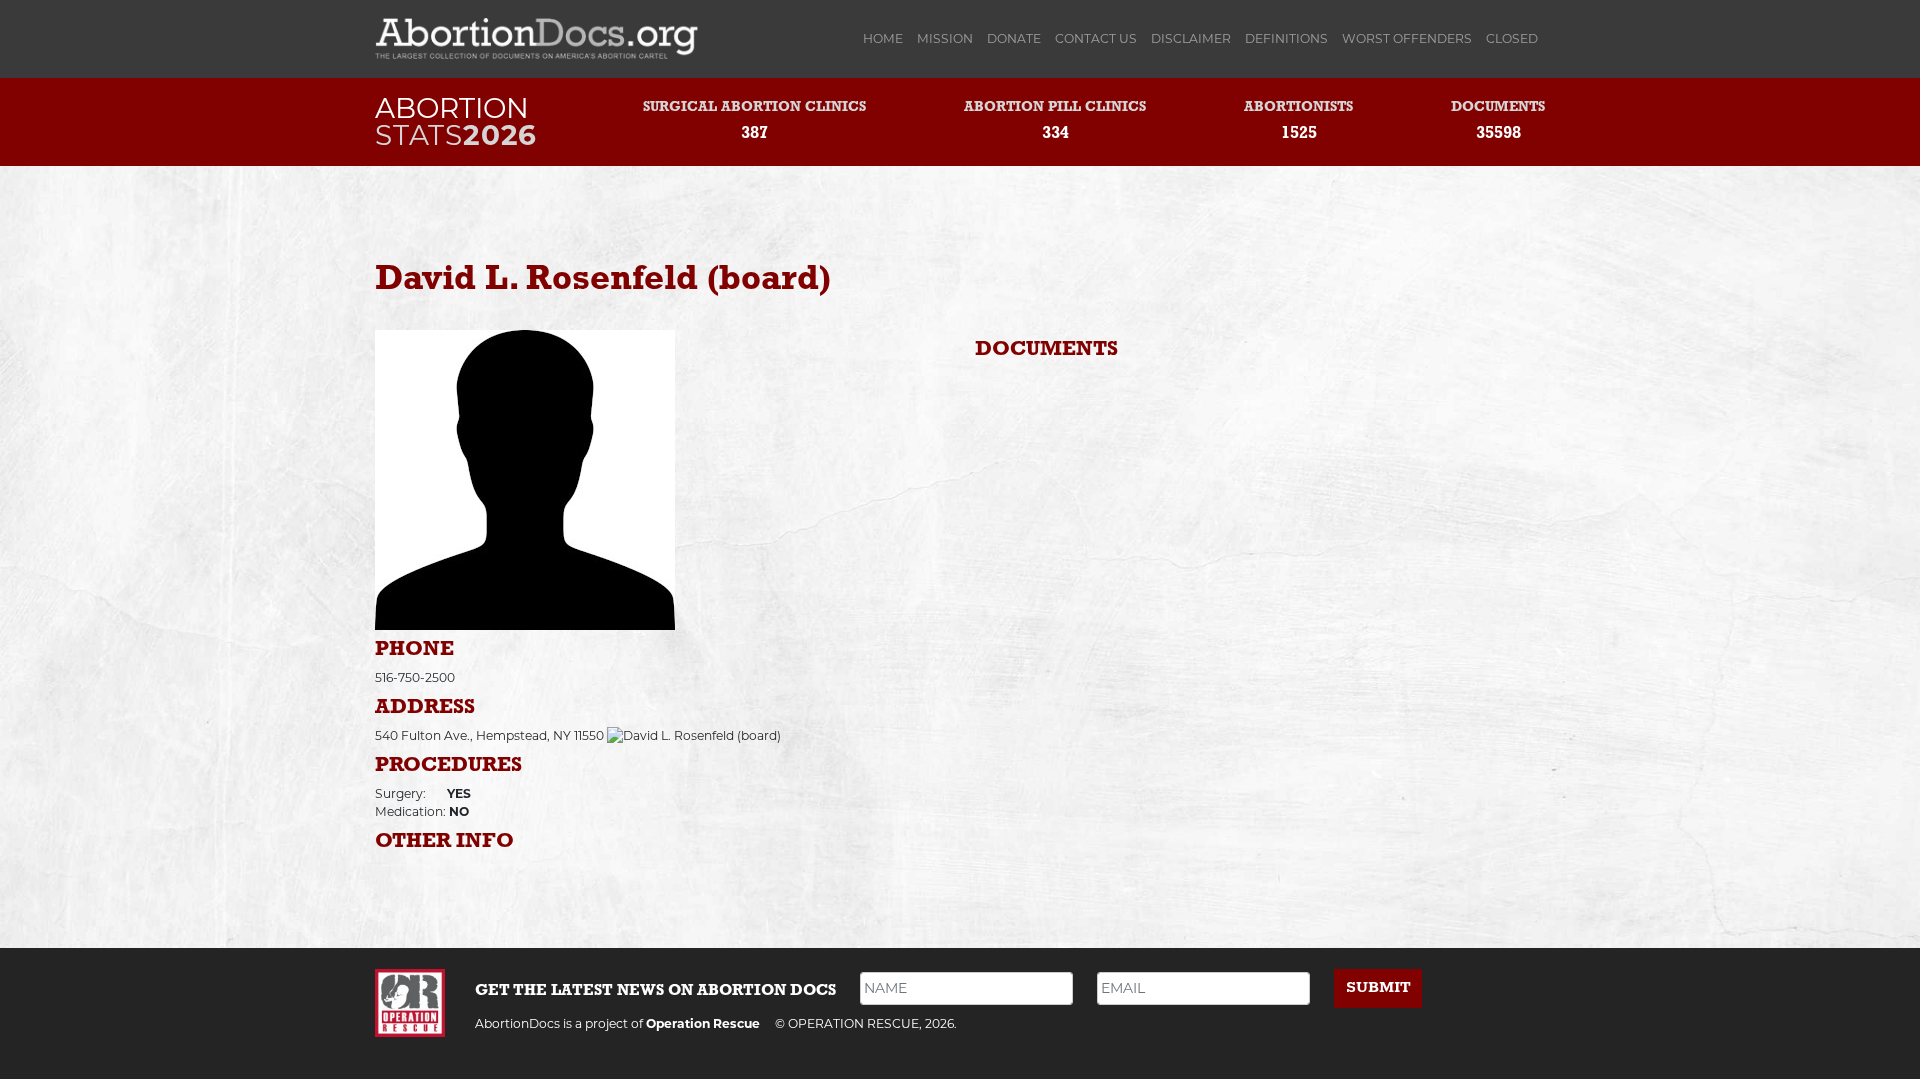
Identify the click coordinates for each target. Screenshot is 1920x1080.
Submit (1378, 987)
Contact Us (1096, 38)
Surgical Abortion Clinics (754, 107)
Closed (1512, 38)
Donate (1014, 38)
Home (886, 38)
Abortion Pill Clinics (1055, 107)
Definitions (1286, 38)
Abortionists (1298, 107)
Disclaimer (1191, 38)
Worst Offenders (1407, 38)
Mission (945, 38)
